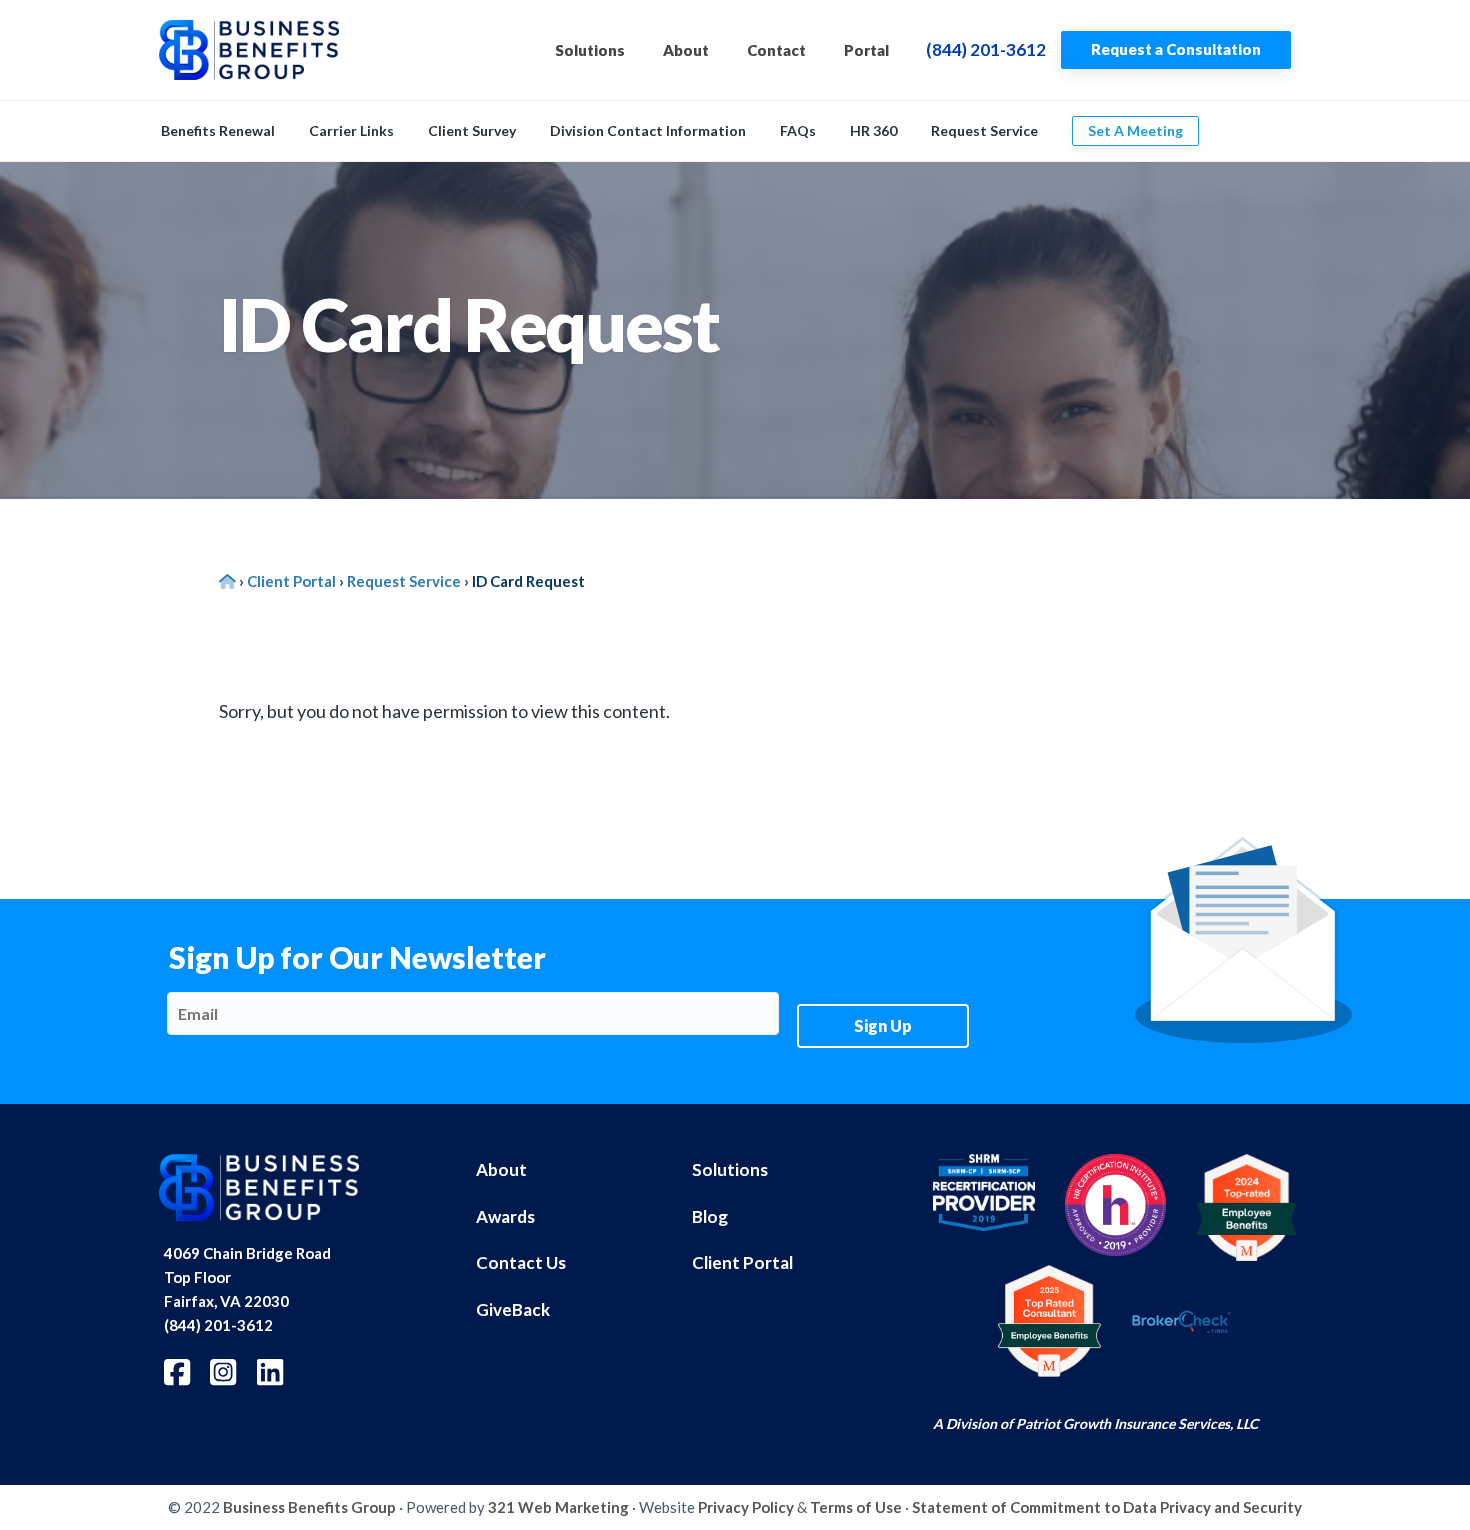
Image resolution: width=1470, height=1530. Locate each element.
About (501, 1169)
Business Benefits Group (309, 1507)
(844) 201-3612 (986, 49)
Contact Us (521, 1262)
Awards (505, 1216)
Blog (710, 1216)
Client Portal (742, 1262)
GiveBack (513, 1309)
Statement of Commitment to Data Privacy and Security (1107, 1507)
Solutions (730, 1169)
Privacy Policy (746, 1507)
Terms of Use (856, 1507)
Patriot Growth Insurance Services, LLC (1137, 1423)
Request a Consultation (1176, 49)
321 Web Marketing (558, 1507)
